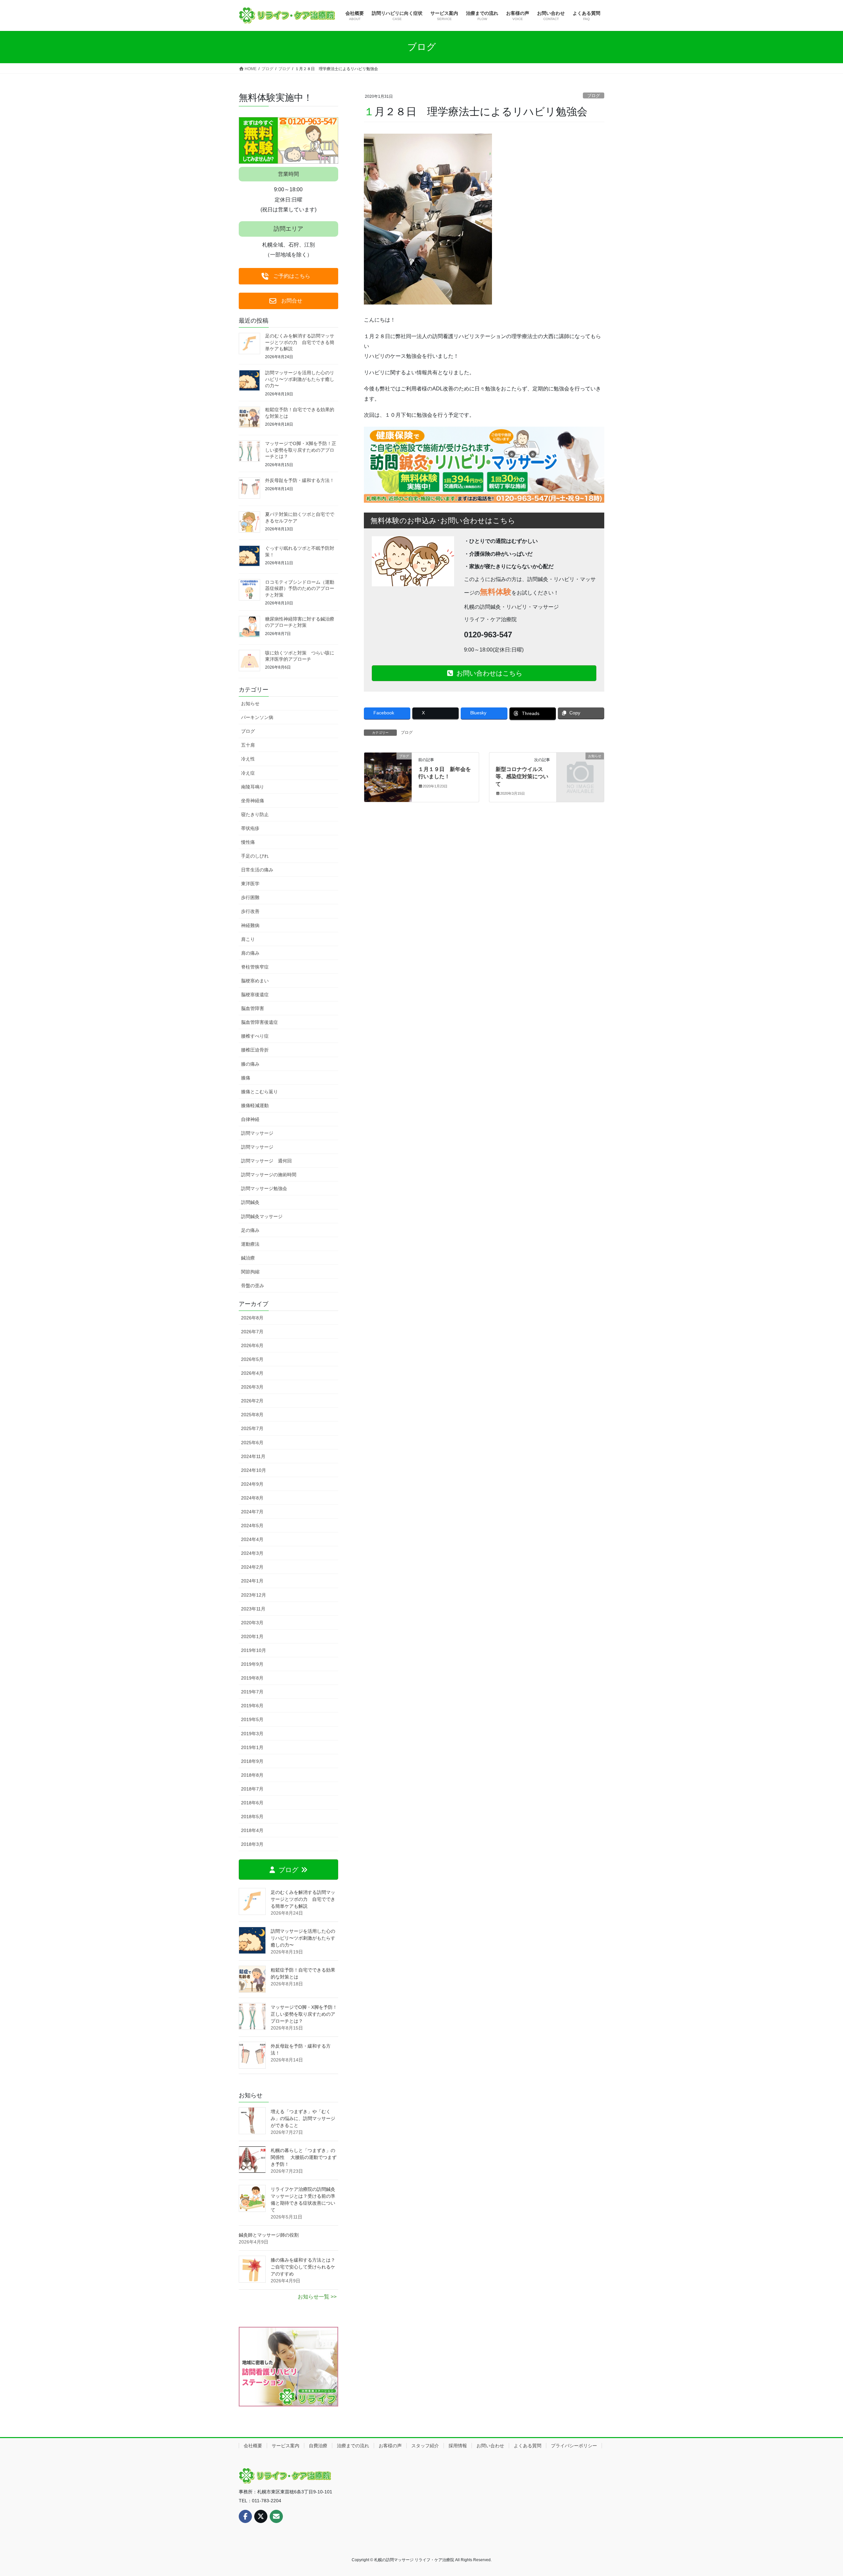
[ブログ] (388, 777)
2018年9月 (252, 1761)
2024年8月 (252, 1498)
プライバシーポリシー (574, 2446)
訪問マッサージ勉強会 (264, 1188)
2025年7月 (252, 1428)
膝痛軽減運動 (255, 1105)
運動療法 (250, 1244)
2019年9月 (252, 1664)
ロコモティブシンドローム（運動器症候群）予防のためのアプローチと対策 (300, 588)
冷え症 (248, 773)
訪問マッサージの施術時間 (269, 1175)
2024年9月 (252, 1484)
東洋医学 (250, 884)
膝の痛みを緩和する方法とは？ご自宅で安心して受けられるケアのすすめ (303, 2267)
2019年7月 (252, 1692)
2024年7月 (252, 1512)
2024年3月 (252, 1553)
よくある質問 (528, 2446)
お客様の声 (390, 2446)
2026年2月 (252, 1401)
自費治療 (318, 2446)
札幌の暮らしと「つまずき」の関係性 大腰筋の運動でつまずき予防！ (304, 2157)
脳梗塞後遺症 (255, 995)
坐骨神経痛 (253, 801)
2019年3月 (252, 1734)
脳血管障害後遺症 (259, 1022)
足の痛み (250, 1230)
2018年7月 (252, 1789)
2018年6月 (252, 1803)
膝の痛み (250, 1064)
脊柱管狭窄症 (255, 967)
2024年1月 (252, 1581)
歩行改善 (250, 911)
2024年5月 (252, 1526)
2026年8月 (252, 1318)
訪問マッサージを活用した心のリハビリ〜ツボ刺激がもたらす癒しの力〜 (300, 379)
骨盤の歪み (253, 1286)
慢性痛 (248, 842)
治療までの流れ (353, 2446)
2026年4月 (252, 1373)
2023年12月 (254, 1595)
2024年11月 (253, 1456)
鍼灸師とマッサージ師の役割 (269, 2235)
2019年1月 (252, 1747)
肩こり (248, 939)
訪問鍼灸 (250, 1202)
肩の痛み (250, 953)
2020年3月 (252, 1623)
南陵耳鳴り (253, 787)
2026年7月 (252, 1332)
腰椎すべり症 (255, 1036)
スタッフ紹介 (425, 2446)
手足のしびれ (255, 856)
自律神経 (250, 1119)
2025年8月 (252, 1415)
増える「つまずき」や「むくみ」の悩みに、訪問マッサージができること (303, 2118)
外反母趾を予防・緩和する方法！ (300, 480)
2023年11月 (253, 1609)
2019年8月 (252, 1678)
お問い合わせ (490, 2446)
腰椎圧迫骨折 (255, 1050)
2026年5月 (252, 1359)
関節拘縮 (250, 1272)
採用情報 (458, 2446)
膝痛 (246, 1078)
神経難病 (250, 925)
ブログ (594, 96)
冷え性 (248, 759)
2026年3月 (252, 1387)
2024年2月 (252, 1567)
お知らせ (250, 704)
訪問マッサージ (257, 1133)
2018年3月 (252, 1844)
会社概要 (253, 2446)
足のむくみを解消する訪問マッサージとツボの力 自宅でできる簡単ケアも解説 (300, 342)
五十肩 (248, 745)
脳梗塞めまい (255, 981)
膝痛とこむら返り (259, 1092)
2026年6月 (252, 1345)
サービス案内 (286, 2446)
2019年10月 (254, 1650)
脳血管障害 (253, 1008)
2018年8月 (252, 1775)
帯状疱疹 (250, 828)
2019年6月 (252, 1706)
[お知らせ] (580, 767)
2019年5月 (252, 1719)
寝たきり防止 (255, 814)
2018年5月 (252, 1817)
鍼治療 (248, 1258)
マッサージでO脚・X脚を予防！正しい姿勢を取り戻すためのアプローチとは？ (301, 450)
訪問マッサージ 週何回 (266, 1161)
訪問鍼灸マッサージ (262, 1216)
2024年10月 (254, 1470)
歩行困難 (250, 897)
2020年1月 (252, 1636)
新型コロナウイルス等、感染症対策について (522, 777)
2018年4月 (252, 1830)
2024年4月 (252, 1539)
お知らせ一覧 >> (317, 2297)
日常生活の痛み (257, 870)
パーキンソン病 (257, 717)
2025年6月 (252, 1443)
